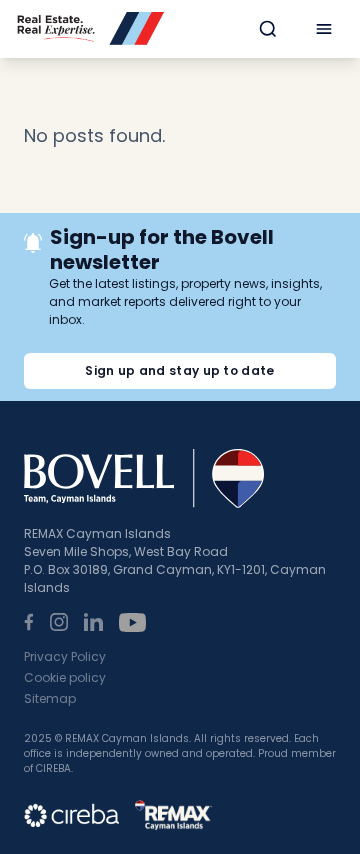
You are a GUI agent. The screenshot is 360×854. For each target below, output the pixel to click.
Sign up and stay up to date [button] (179, 370)
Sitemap (50, 698)
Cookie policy (65, 677)
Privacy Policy (65, 656)
